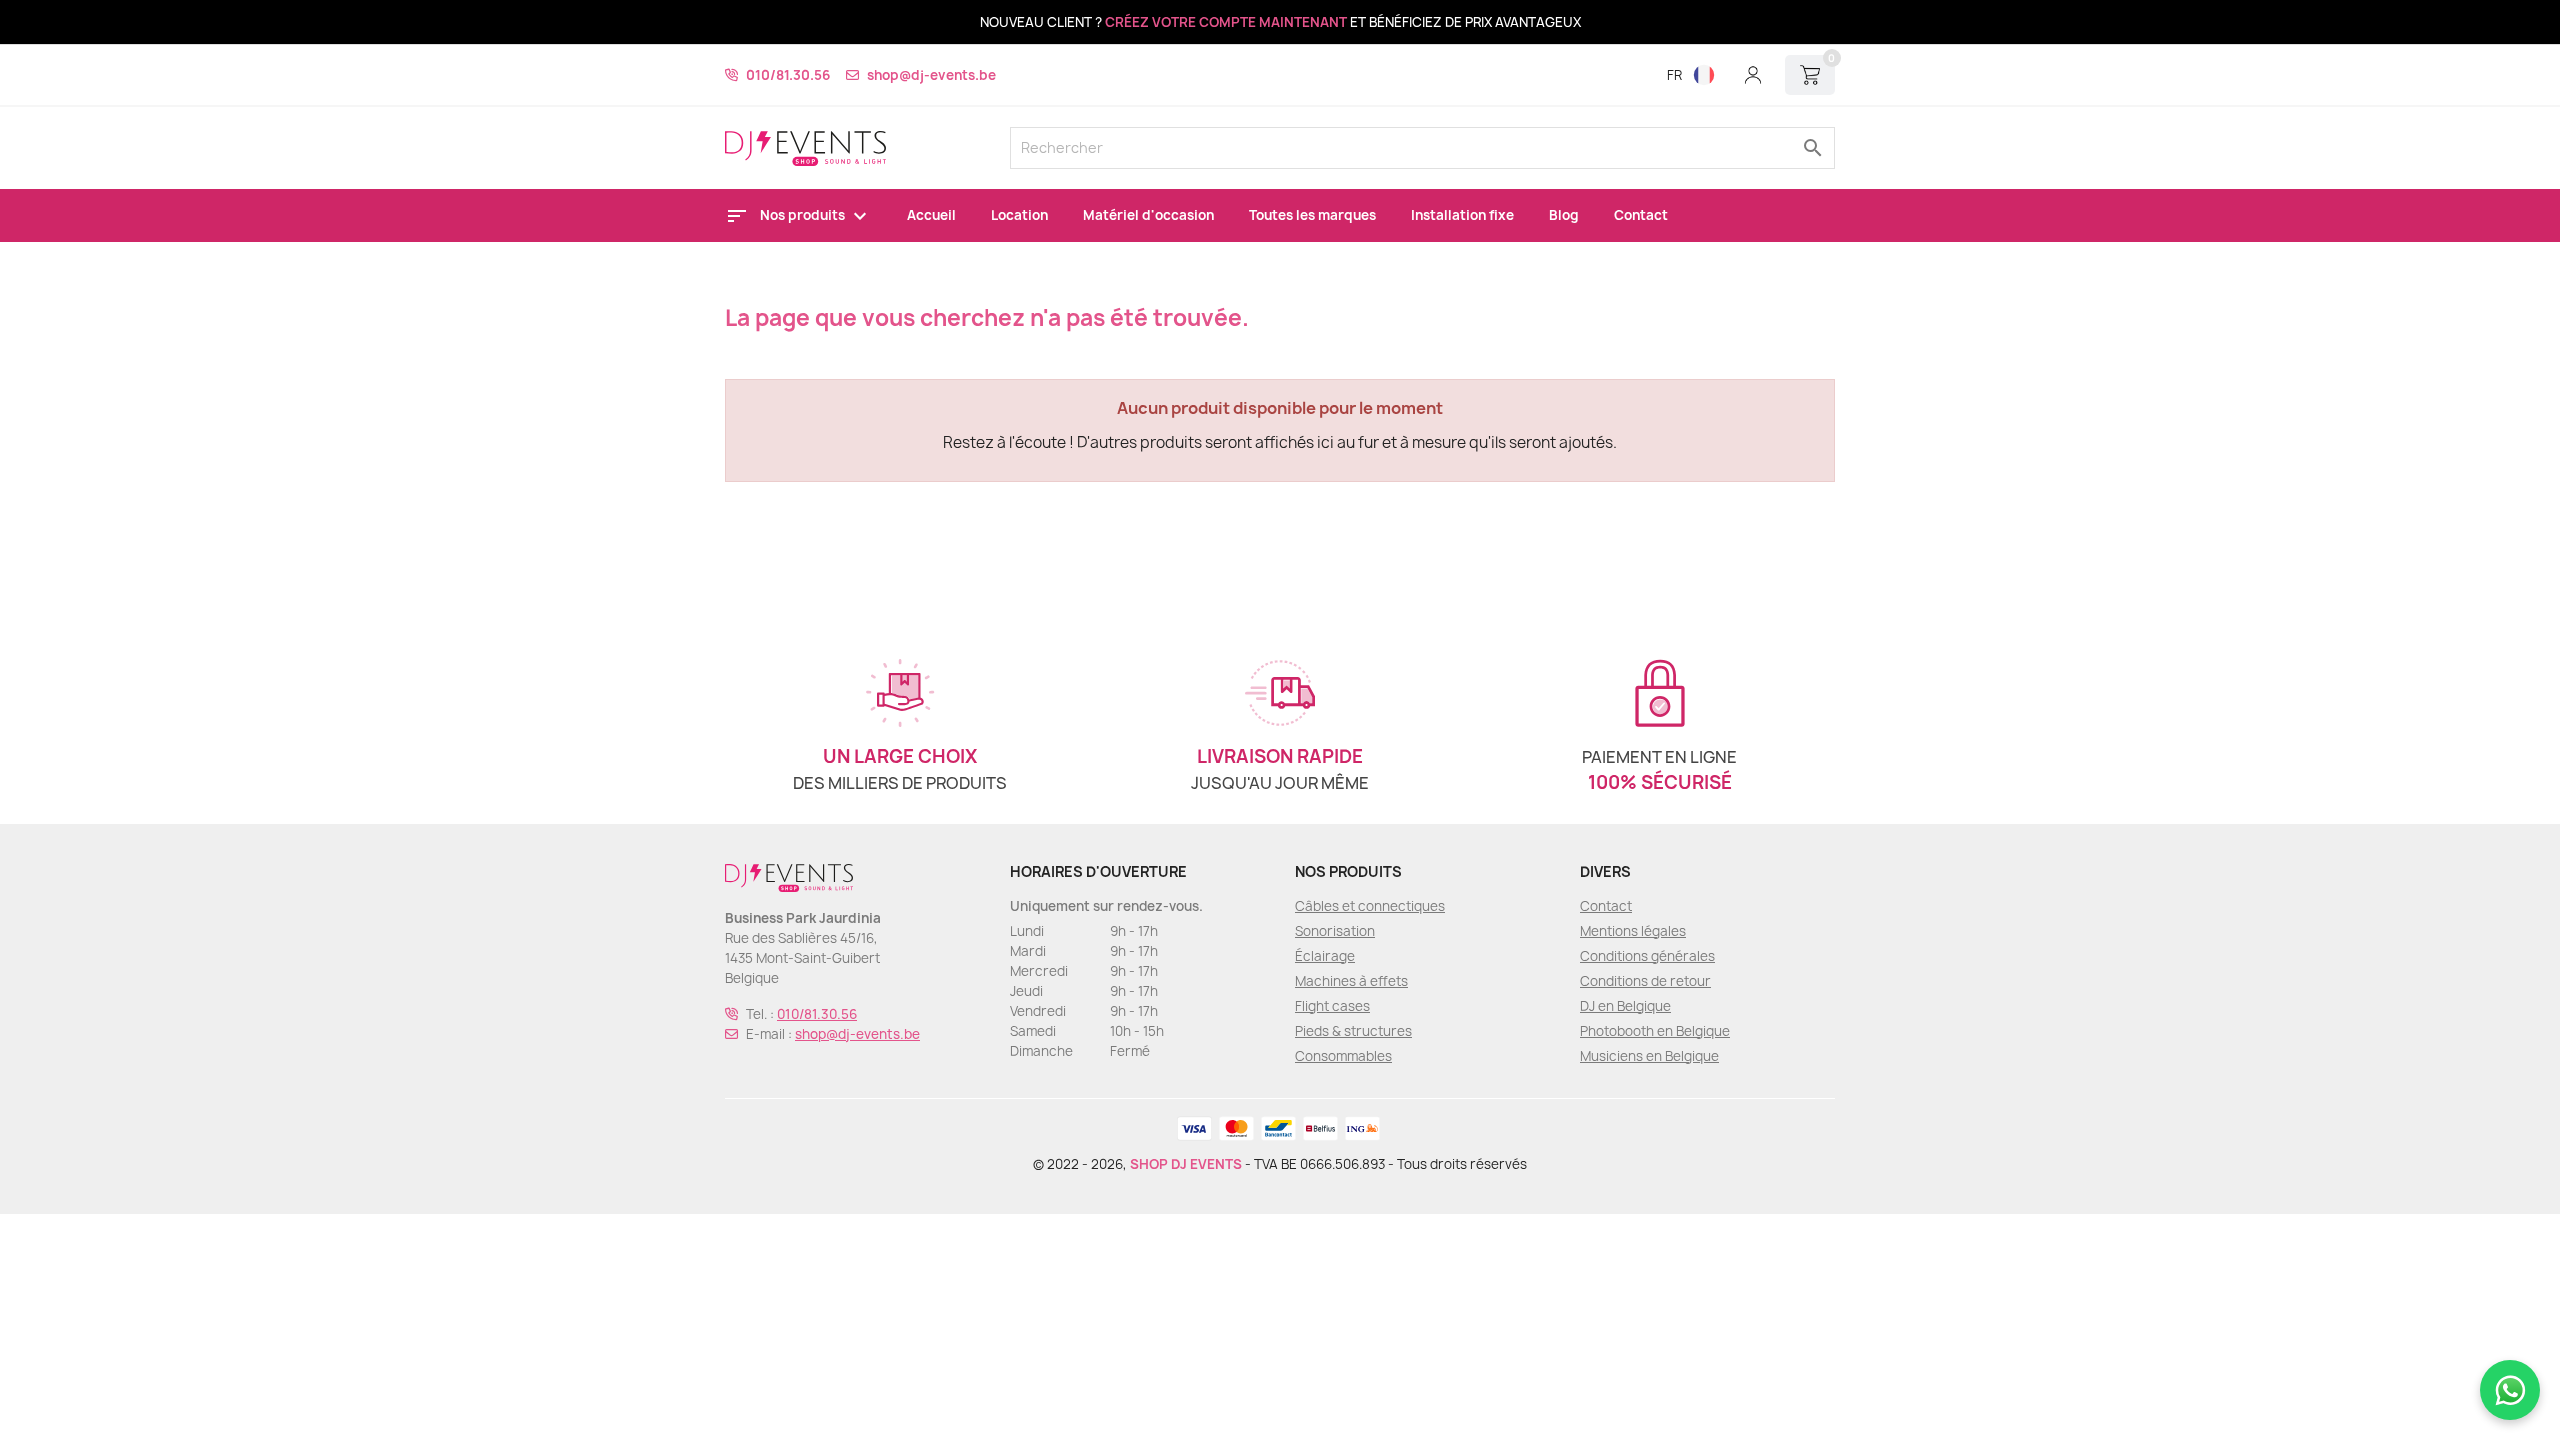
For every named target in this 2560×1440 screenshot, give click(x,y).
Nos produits (804, 215)
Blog (1564, 215)
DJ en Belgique (1625, 1006)
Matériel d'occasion (1148, 215)
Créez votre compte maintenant (1226, 22)
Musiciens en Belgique (1649, 1056)
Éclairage (1325, 956)
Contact (1641, 215)
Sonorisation (1335, 931)
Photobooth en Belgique (1655, 1031)
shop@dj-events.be (931, 75)
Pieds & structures (1353, 1031)
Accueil (931, 215)
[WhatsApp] (2510, 1390)
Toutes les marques (1312, 215)
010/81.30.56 (788, 75)
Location (1019, 215)
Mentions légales (1633, 931)
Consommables (1343, 1056)
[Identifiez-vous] (1753, 75)
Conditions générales (1647, 956)
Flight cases (1332, 1006)
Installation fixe (1462, 215)
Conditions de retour (1645, 981)
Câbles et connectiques (1370, 906)
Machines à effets (1351, 981)
